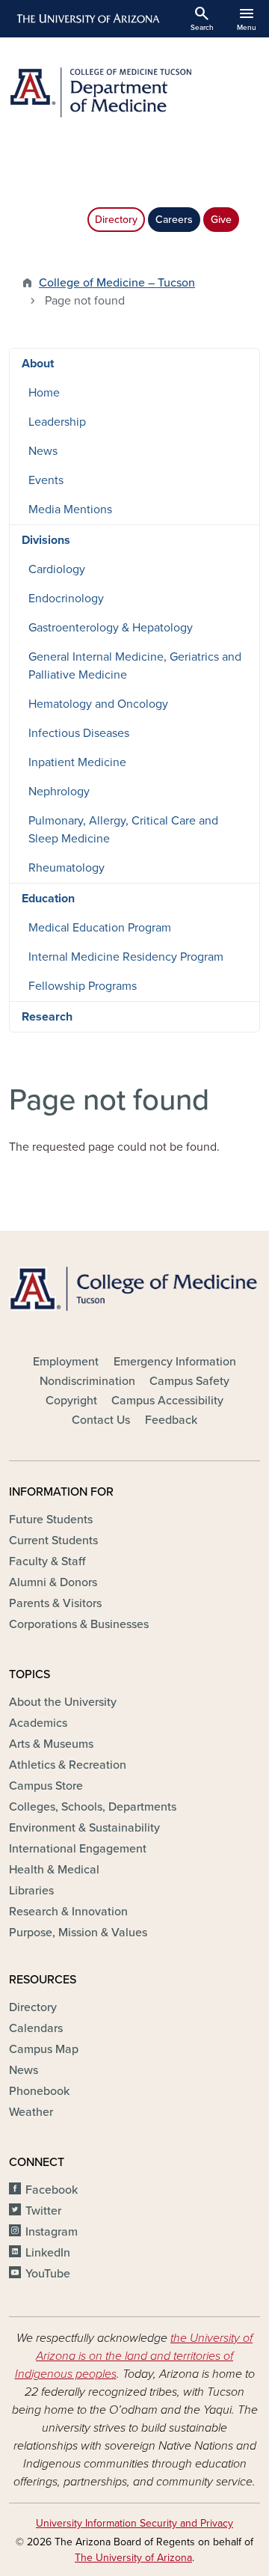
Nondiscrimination (87, 1381)
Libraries (31, 1891)
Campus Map (44, 2049)
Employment (66, 1362)
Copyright (71, 1401)
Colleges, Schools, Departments (93, 1807)
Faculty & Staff (47, 1561)
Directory (116, 220)
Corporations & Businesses (79, 1624)
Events (46, 480)
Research (47, 1017)
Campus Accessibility (167, 1401)
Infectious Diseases (79, 733)
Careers (174, 220)
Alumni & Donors (53, 1582)
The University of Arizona (133, 2558)
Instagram (52, 2232)
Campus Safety (189, 1381)
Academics (38, 1723)
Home (44, 393)
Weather (31, 2112)
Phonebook (39, 2091)
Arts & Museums (51, 1744)
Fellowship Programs (83, 986)
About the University (63, 1702)
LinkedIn (48, 2253)
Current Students (53, 1541)
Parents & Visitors (55, 1603)
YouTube (48, 2274)
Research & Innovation (68, 1912)
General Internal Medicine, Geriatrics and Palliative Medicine (135, 666)
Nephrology (59, 792)
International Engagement (78, 1849)
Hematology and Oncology (98, 704)
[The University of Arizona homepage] (87, 19)
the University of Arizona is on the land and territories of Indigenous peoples (134, 2356)
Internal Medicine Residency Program (126, 957)
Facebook (52, 2190)
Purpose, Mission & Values (78, 1933)
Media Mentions (70, 510)
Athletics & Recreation (68, 1765)
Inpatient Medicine (77, 762)
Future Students (51, 1520)
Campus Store (46, 1786)
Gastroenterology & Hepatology (111, 628)
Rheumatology (67, 868)
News (43, 451)
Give (221, 220)
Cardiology (57, 569)
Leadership (57, 422)
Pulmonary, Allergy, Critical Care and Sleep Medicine (123, 830)
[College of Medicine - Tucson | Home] (134, 1288)
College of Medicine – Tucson (117, 283)
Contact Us (101, 1420)
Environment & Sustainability (84, 1828)
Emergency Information (175, 1362)
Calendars (36, 2028)
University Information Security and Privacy (134, 2523)
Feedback (171, 1420)
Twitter (43, 2211)
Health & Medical (54, 1870)
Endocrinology (66, 599)
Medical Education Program (100, 928)
